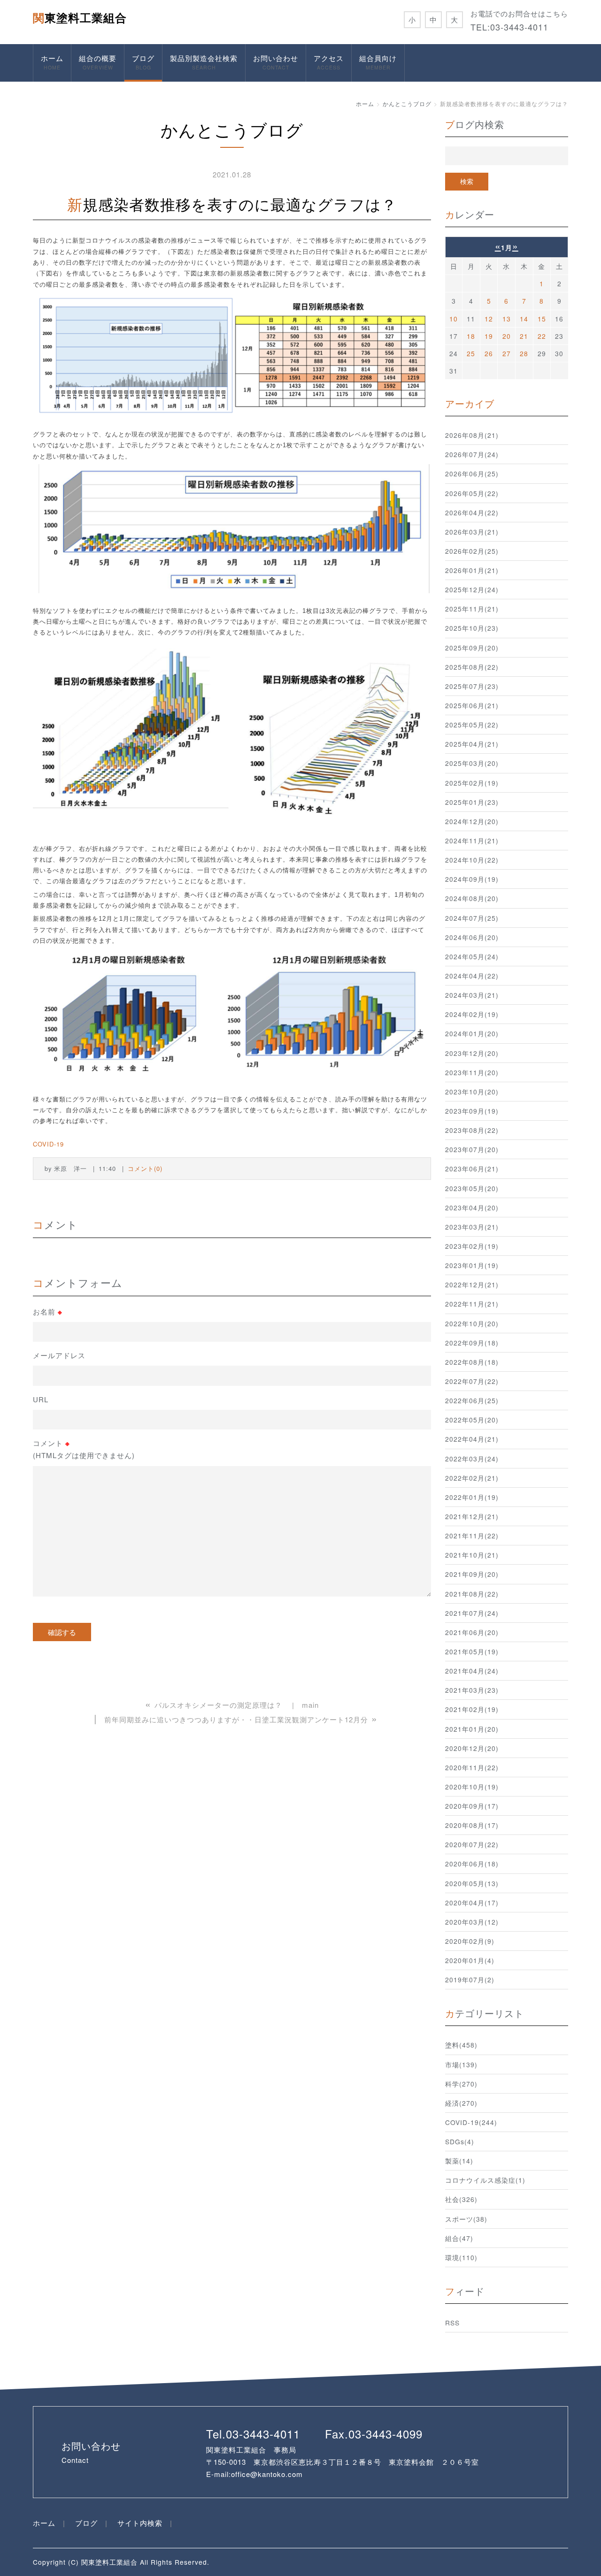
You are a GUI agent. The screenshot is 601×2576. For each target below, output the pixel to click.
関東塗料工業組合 (80, 17)
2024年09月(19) (472, 879)
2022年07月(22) (472, 1381)
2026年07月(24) (472, 454)
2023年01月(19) (472, 1265)
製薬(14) (459, 2161)
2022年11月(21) (472, 1304)
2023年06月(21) (472, 1169)
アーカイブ (470, 403)
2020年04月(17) (472, 1903)
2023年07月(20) (472, 1149)
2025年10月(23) (472, 628)
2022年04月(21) (472, 1439)
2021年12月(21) (472, 1516)
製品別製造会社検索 (204, 62)
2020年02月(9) (470, 1941)
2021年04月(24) (472, 1671)
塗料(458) (461, 2045)
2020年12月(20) (472, 1748)
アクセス (329, 62)
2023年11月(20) (472, 1072)
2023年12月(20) (472, 1053)
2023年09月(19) (472, 1111)
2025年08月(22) (472, 667)
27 (507, 353)
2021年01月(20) (472, 1729)
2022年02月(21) (472, 1478)
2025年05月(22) (472, 725)
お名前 (48, 1312)
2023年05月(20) (472, 1188)
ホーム (52, 62)
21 (524, 336)
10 (454, 319)
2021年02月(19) (472, 1709)
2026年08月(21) (472, 435)
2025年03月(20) (472, 763)
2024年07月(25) (472, 918)
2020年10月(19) (472, 1787)
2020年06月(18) (472, 1864)
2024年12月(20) (472, 821)
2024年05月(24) (472, 956)
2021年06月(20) (472, 1632)
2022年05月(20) (472, 1420)
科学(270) (461, 2084)
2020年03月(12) (472, 1922)
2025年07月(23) (472, 686)
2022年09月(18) (472, 1343)
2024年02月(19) (472, 1014)
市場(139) (461, 2064)
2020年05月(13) (472, 1883)
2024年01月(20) (472, 1033)
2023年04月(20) (472, 1208)
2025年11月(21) (472, 609)
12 (489, 319)
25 (471, 353)
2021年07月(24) (472, 1613)
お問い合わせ (276, 62)
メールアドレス (59, 1355)
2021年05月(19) (472, 1651)
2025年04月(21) (472, 744)
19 (489, 336)
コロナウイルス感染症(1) (485, 2180)
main (310, 1705)
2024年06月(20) (472, 937)
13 (507, 319)
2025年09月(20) (472, 648)
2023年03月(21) (472, 1227)
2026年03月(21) (472, 532)
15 (542, 319)
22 (542, 336)
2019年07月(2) (470, 1980)
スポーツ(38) (466, 2219)
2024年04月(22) (472, 976)
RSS (452, 2323)
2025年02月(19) (472, 783)
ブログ (143, 62)
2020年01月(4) (470, 1960)
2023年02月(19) (472, 1246)
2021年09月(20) (472, 1574)
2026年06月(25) (472, 474)
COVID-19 (48, 1144)
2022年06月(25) (472, 1400)
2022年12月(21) (472, 1284)
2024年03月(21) (472, 995)
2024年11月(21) (472, 841)
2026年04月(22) (472, 512)
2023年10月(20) (472, 1092)
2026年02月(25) (472, 551)
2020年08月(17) (472, 1825)
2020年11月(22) (472, 1767)
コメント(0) (145, 1168)
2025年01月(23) (472, 802)
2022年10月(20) (472, 1323)
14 (524, 319)
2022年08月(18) (472, 1362)
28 (524, 353)
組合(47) (459, 2238)
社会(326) (461, 2199)
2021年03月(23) (472, 1690)
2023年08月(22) (472, 1130)
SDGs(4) (460, 2141)
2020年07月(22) (472, 1844)
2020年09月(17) (472, 1806)
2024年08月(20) (472, 898)
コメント (84, 1449)
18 (471, 336)
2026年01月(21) (472, 570)
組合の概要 (98, 62)
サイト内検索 (140, 2523)
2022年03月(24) (472, 1459)
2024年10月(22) (472, 860)
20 (507, 336)
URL (41, 1399)
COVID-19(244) (471, 2122)
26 (489, 353)
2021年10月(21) (472, 1555)
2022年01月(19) (472, 1497)
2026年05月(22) (472, 493)
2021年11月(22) (472, 1536)
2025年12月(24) (472, 589)
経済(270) (461, 2103)
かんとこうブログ (407, 103)
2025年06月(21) (472, 705)
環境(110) (461, 2257)
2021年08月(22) (472, 1594)
